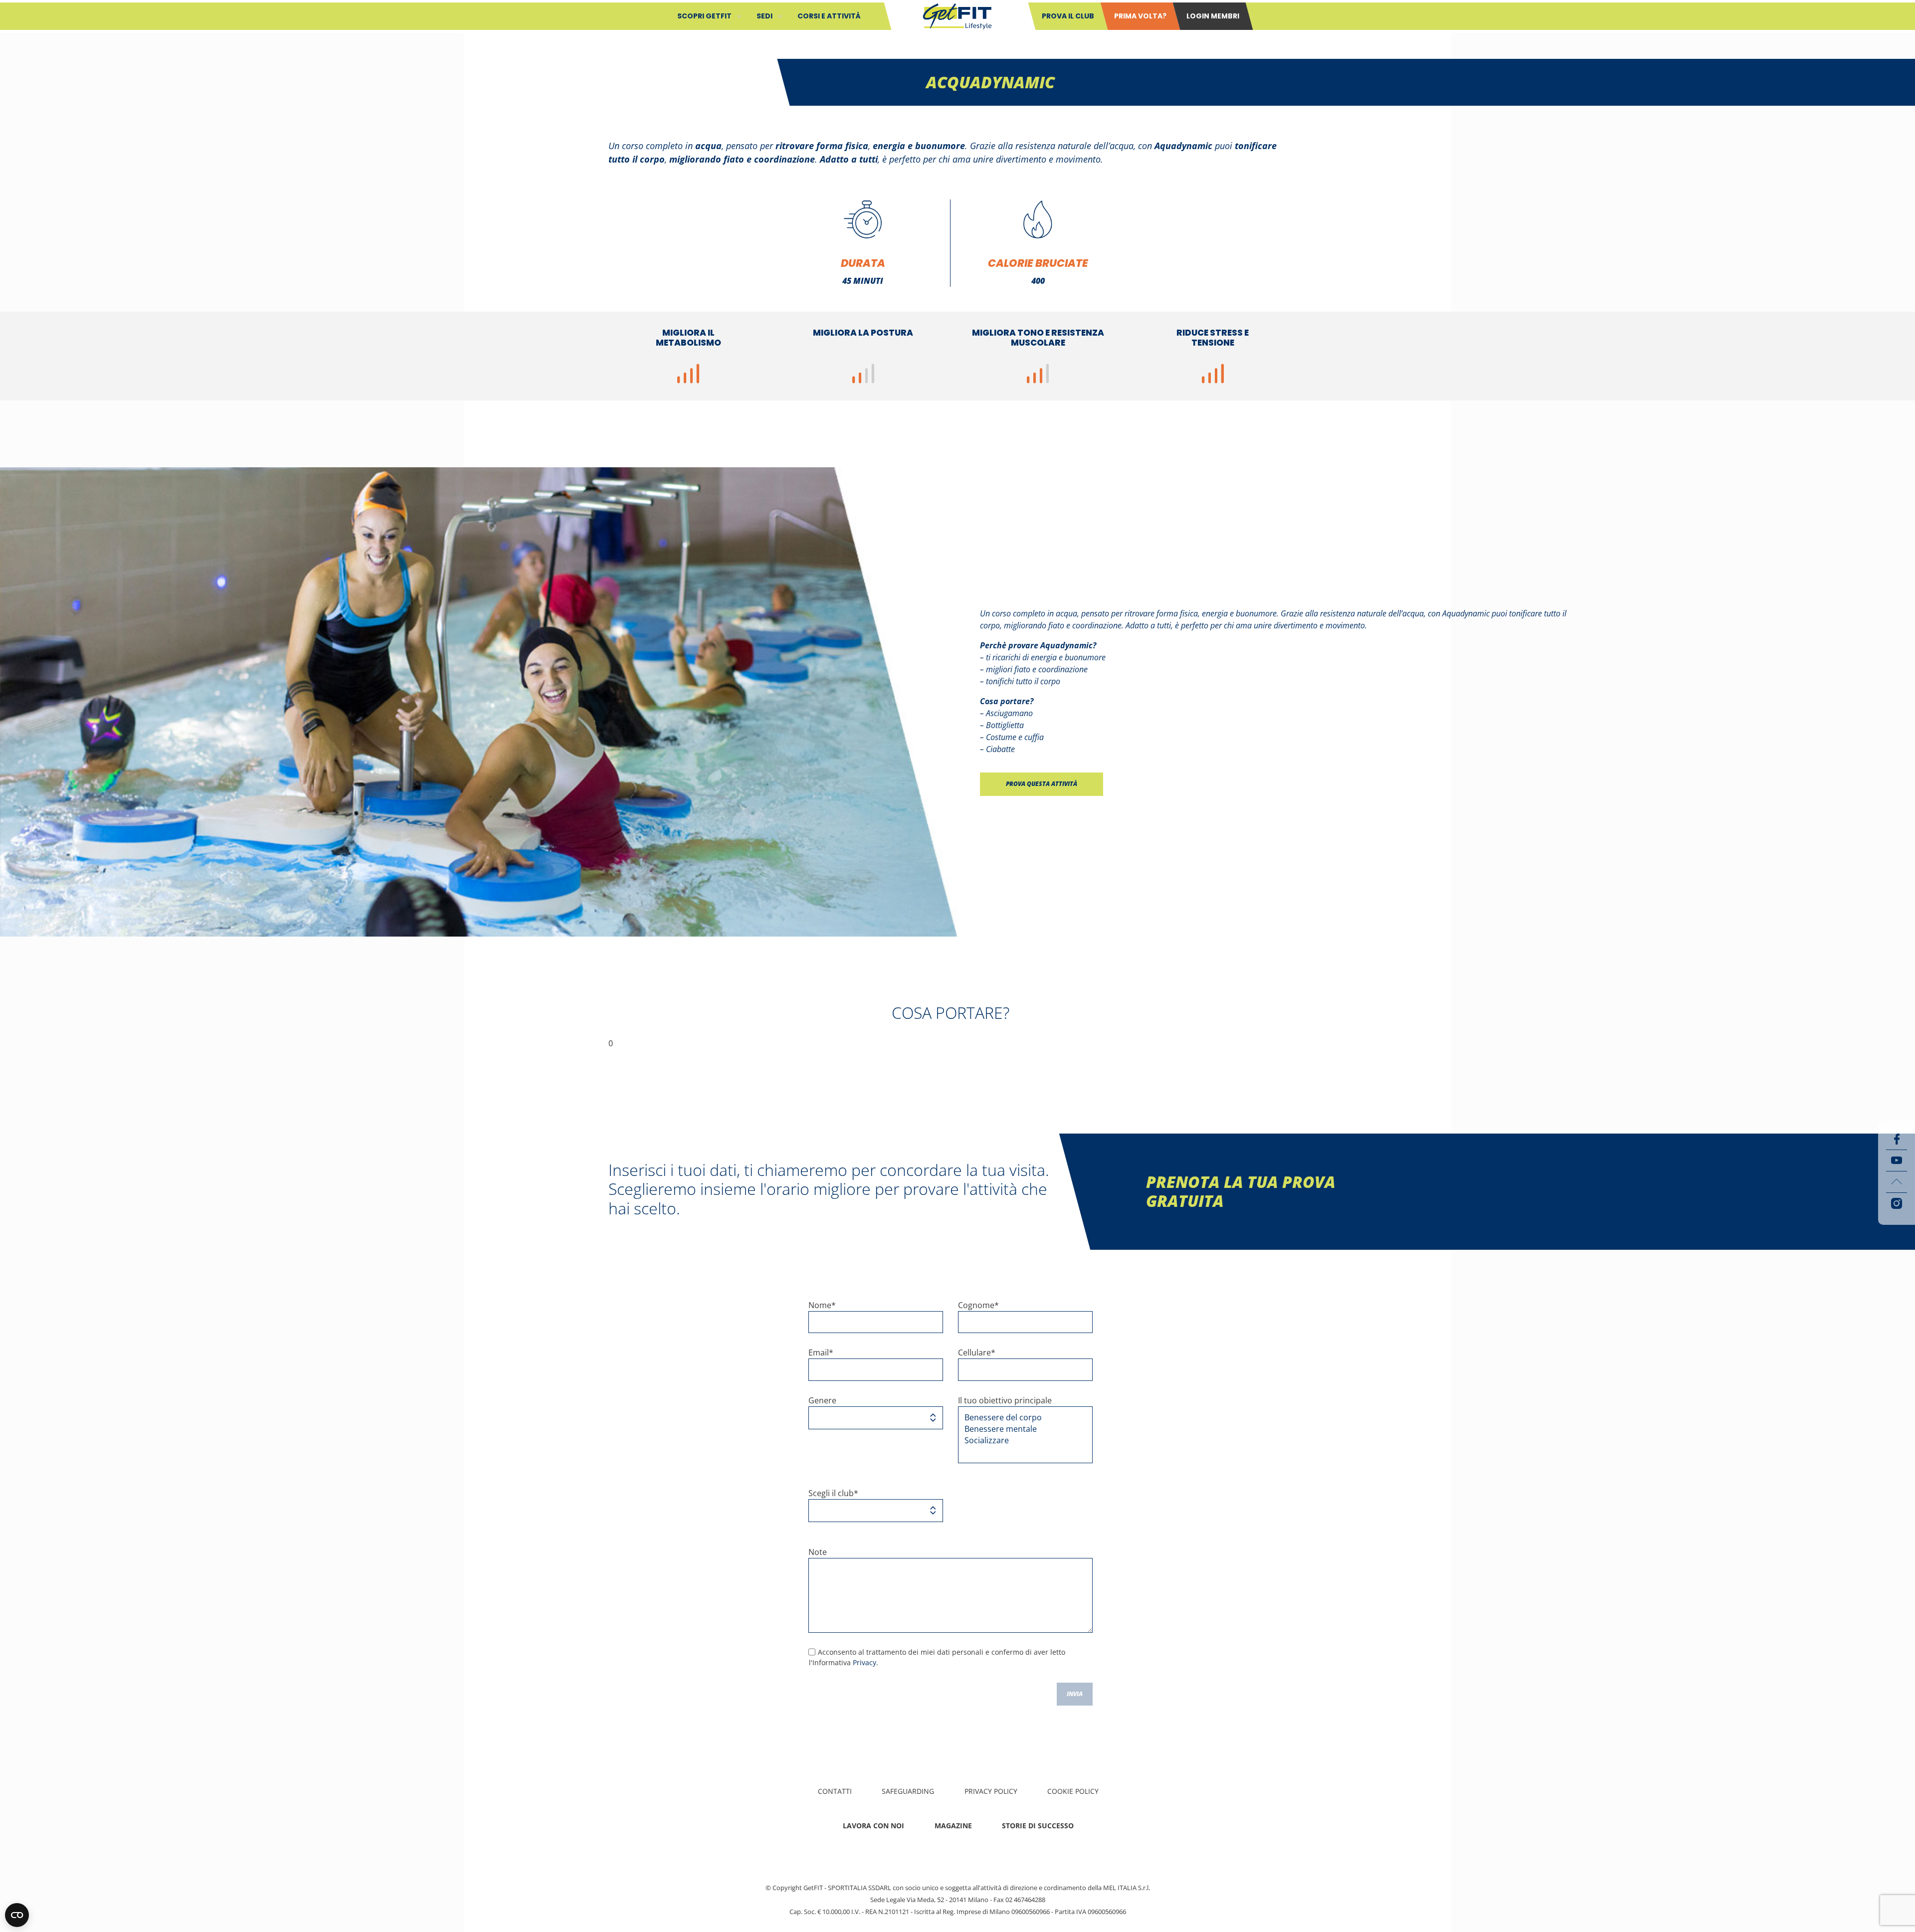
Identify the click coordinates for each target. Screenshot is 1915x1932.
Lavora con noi (873, 1826)
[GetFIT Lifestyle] (957, 15)
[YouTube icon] (1897, 1160)
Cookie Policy (1073, 1791)
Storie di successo (1038, 1826)
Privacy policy (991, 1791)
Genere (822, 1400)
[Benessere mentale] (1022, 1429)
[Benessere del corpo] (1022, 1418)
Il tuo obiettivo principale (1005, 1400)
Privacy (864, 1662)
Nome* (822, 1305)
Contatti (835, 1791)
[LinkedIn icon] (1897, 1182)
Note (818, 1552)
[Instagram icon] (1897, 1203)
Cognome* (978, 1305)
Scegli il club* (833, 1493)
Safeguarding (908, 1791)
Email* (821, 1352)
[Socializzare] (1022, 1441)
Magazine (953, 1826)
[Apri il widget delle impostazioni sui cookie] (17, 1915)
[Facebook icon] (1897, 1139)
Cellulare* (977, 1352)
